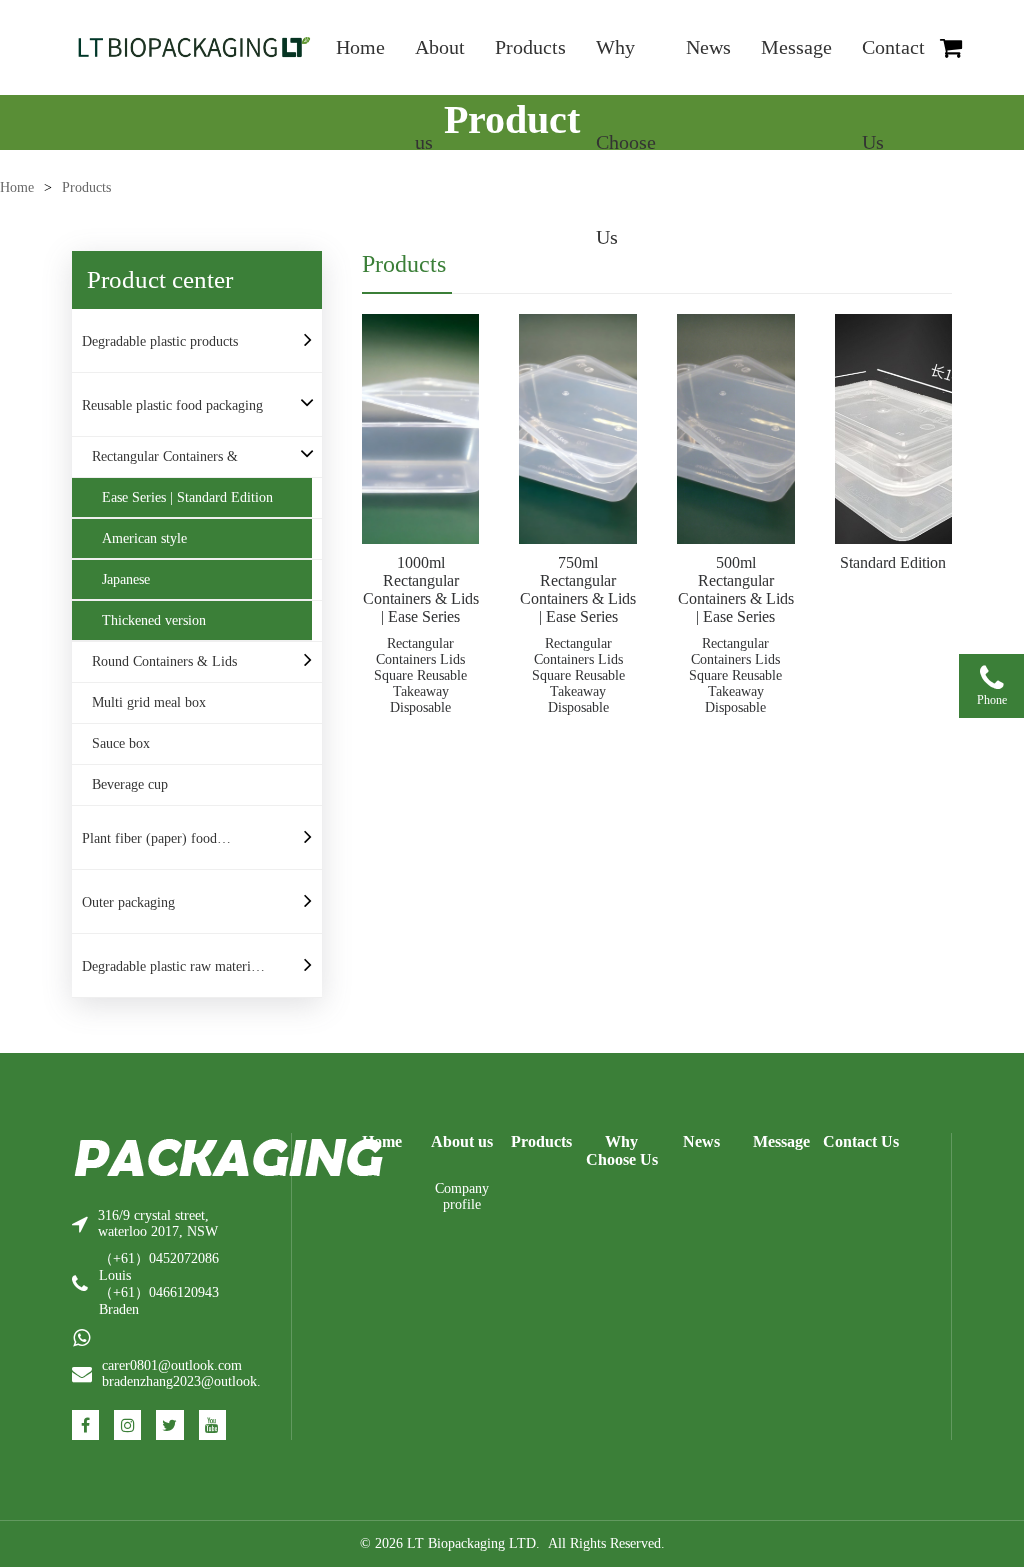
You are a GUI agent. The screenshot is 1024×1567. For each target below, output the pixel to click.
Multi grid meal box (149, 702)
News (708, 47)
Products (530, 47)
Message (796, 47)
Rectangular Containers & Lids (165, 463)
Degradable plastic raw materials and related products (174, 973)
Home (360, 47)
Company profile (462, 1196)
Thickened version (154, 620)
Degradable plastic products (160, 341)
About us (440, 65)
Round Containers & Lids (164, 661)
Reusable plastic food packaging (172, 405)
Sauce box (121, 743)
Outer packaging (128, 902)
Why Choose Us (626, 65)
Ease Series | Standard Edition (187, 497)
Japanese (126, 579)
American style (144, 538)
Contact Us (893, 65)
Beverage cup (130, 784)
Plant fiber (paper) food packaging (149, 845)
